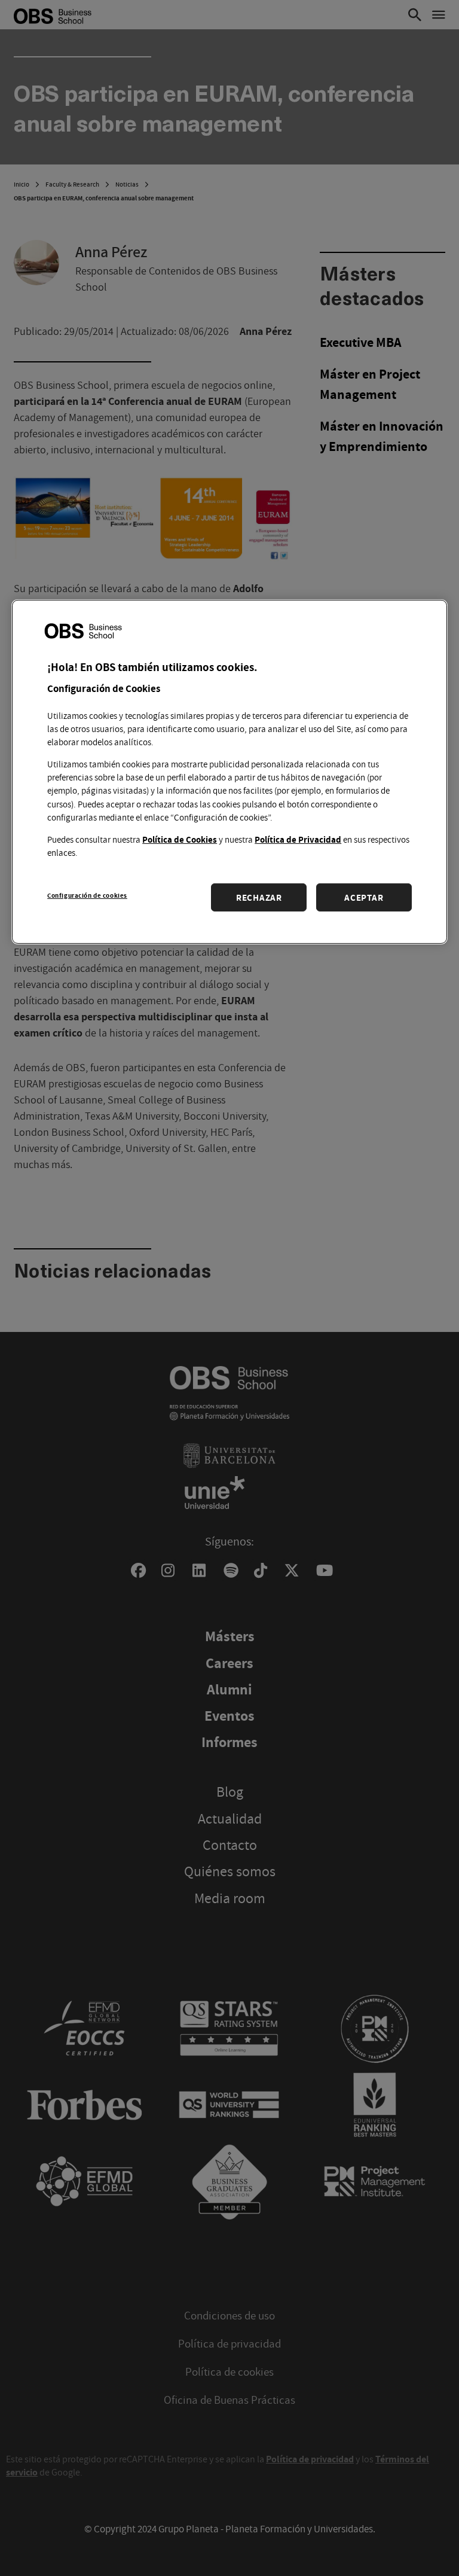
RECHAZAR (259, 897)
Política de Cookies (180, 839)
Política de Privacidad (298, 839)
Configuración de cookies (87, 895)
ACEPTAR (364, 897)
